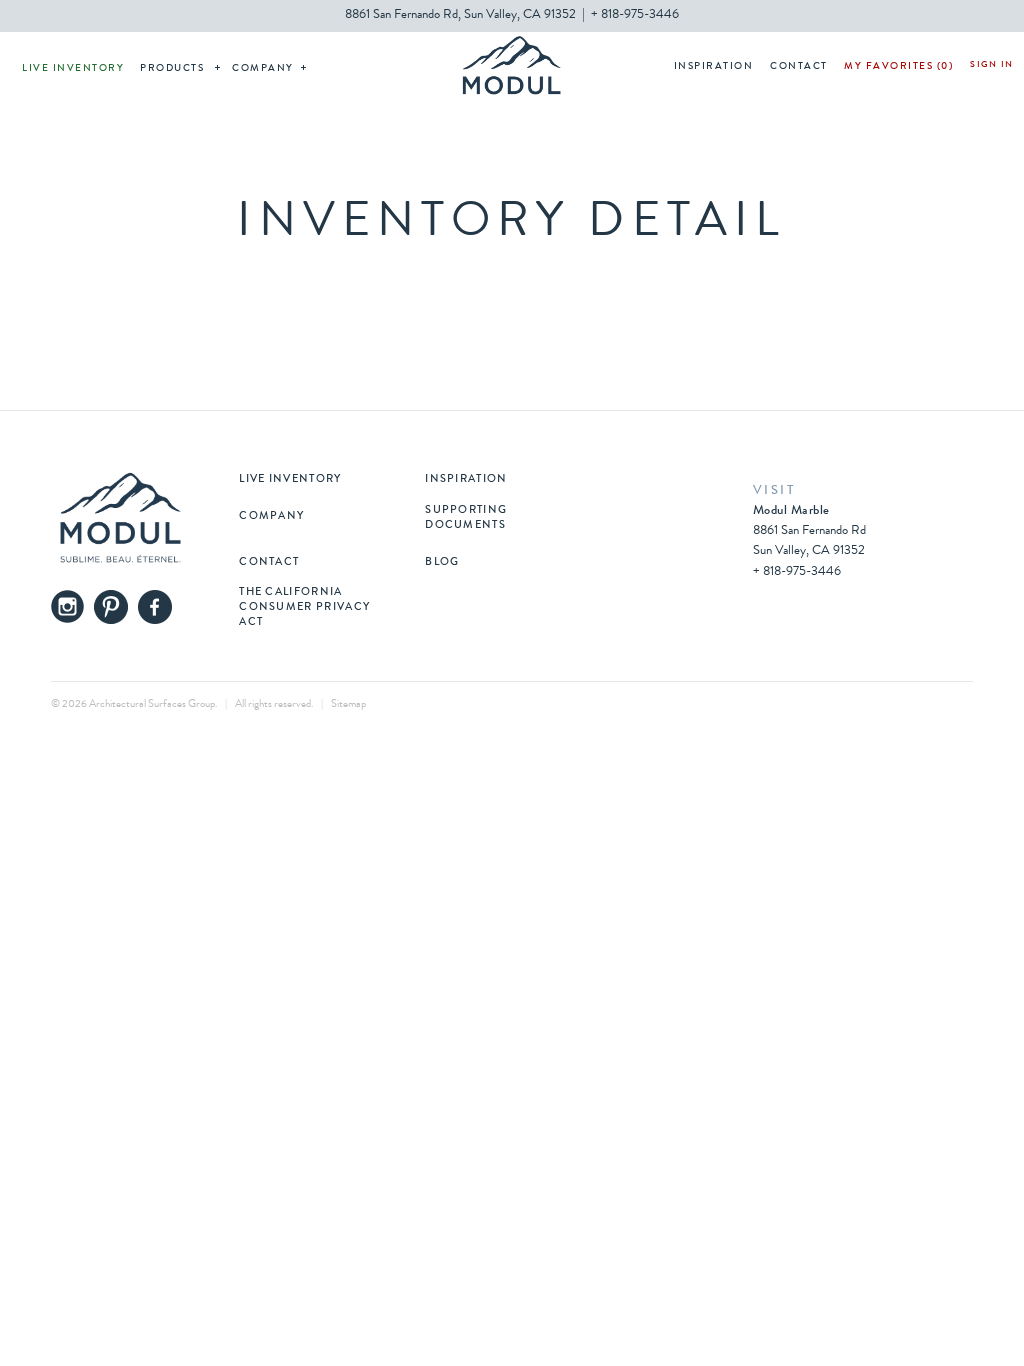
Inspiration (714, 67)
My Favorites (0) (898, 67)
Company (263, 69)
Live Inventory (73, 69)
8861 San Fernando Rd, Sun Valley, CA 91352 (460, 15)
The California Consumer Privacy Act (304, 607)
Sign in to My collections (991, 66)
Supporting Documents (466, 518)
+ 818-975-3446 (635, 15)
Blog (442, 562)
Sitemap (348, 704)
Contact (799, 67)
